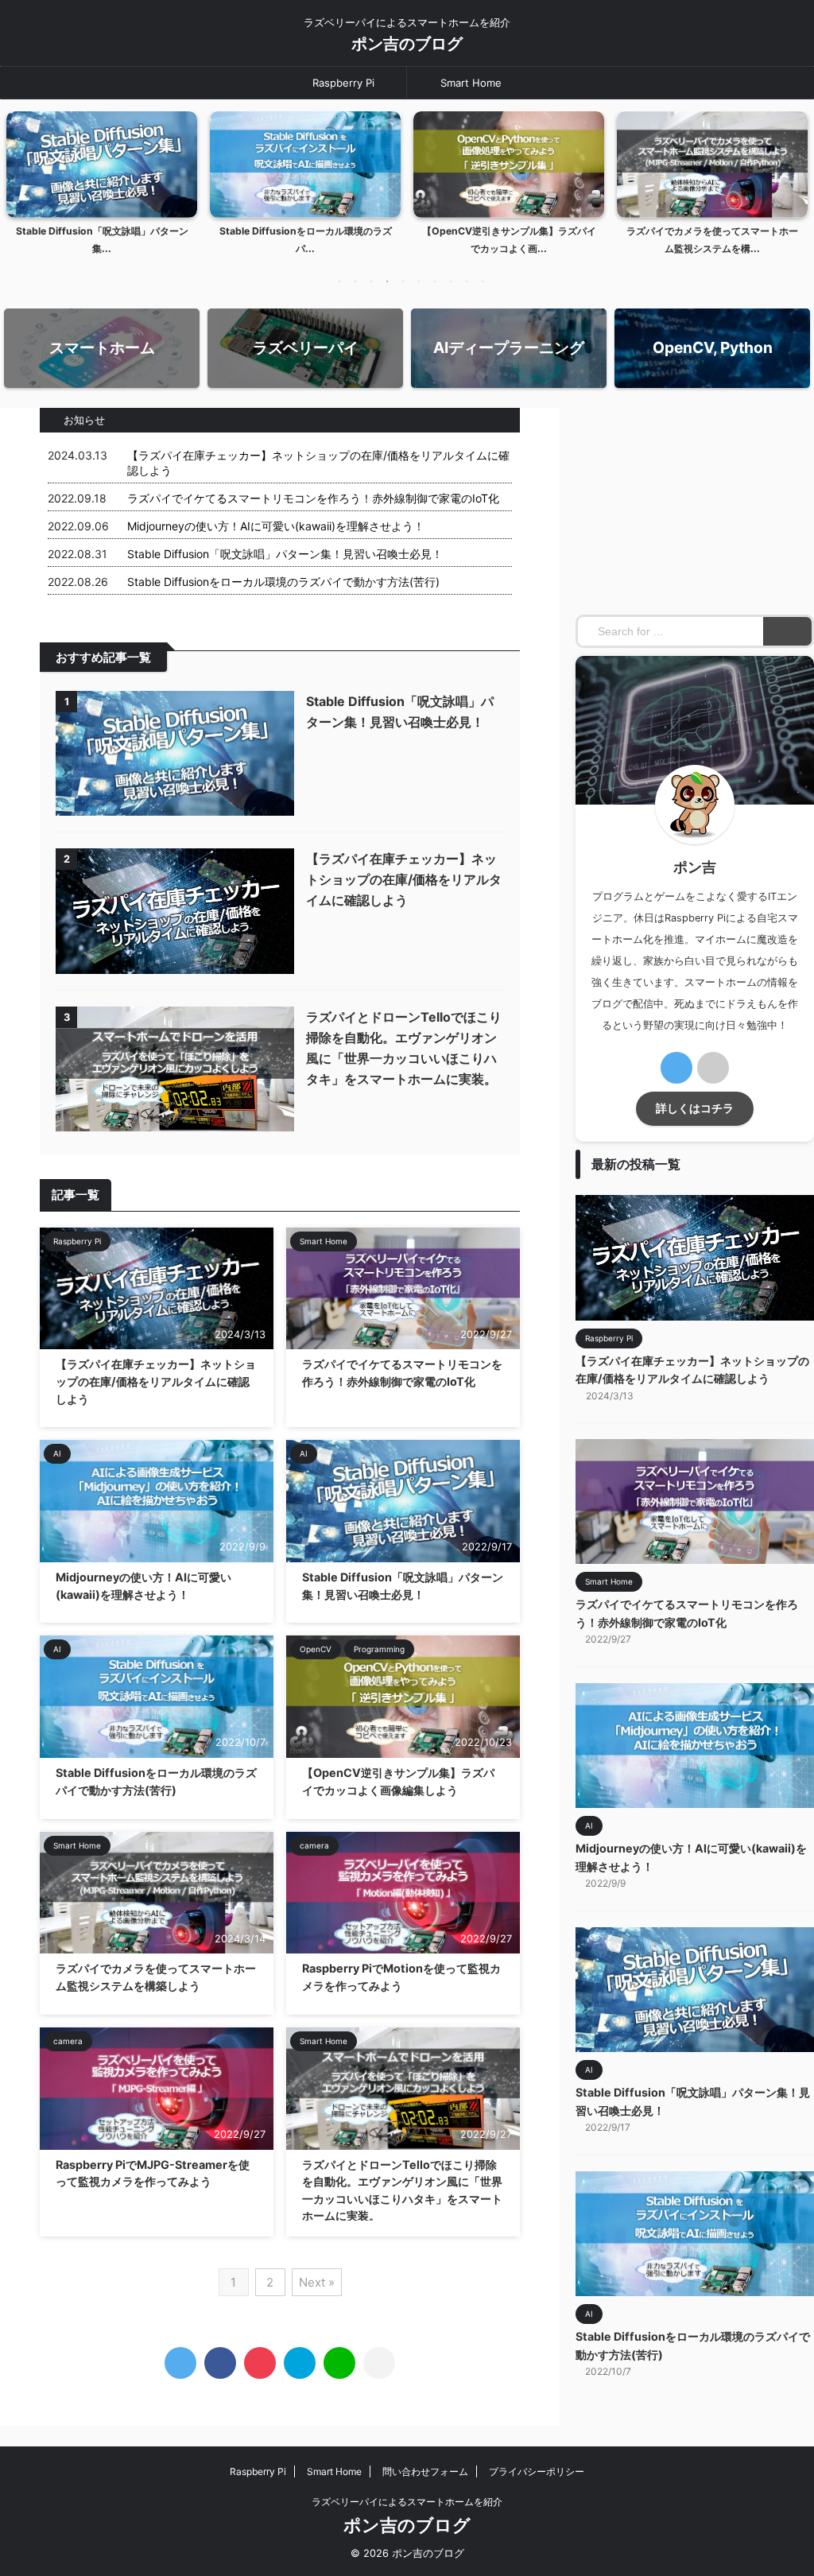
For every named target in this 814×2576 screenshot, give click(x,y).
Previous (21, 179)
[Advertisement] (695, 507)
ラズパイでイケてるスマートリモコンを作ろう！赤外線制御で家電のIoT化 (313, 498)
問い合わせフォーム (425, 2471)
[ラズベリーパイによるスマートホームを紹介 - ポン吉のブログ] (300, 2363)
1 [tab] (339, 281)
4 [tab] (387, 281)
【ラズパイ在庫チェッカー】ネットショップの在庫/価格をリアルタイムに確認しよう (404, 879)
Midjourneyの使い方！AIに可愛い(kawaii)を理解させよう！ (276, 526)
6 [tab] (419, 281)
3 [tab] (371, 281)
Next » (317, 2282)
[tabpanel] (102, 188)
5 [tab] (403, 281)
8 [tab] (451, 281)
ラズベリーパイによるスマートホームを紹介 (407, 2502)
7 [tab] (435, 281)
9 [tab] (467, 281)
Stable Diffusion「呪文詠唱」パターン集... (102, 240)
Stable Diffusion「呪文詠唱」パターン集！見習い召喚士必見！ (285, 554)
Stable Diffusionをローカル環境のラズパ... (306, 240)
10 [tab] (483, 281)
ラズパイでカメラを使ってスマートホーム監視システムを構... (712, 240)
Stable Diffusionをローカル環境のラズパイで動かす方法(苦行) (283, 582)
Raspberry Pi (343, 83)
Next (793, 179)
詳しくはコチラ (695, 1108)
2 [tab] (355, 281)
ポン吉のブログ (407, 44)
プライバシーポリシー (537, 2471)
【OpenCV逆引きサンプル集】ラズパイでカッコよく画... (509, 240)
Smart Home (471, 83)
